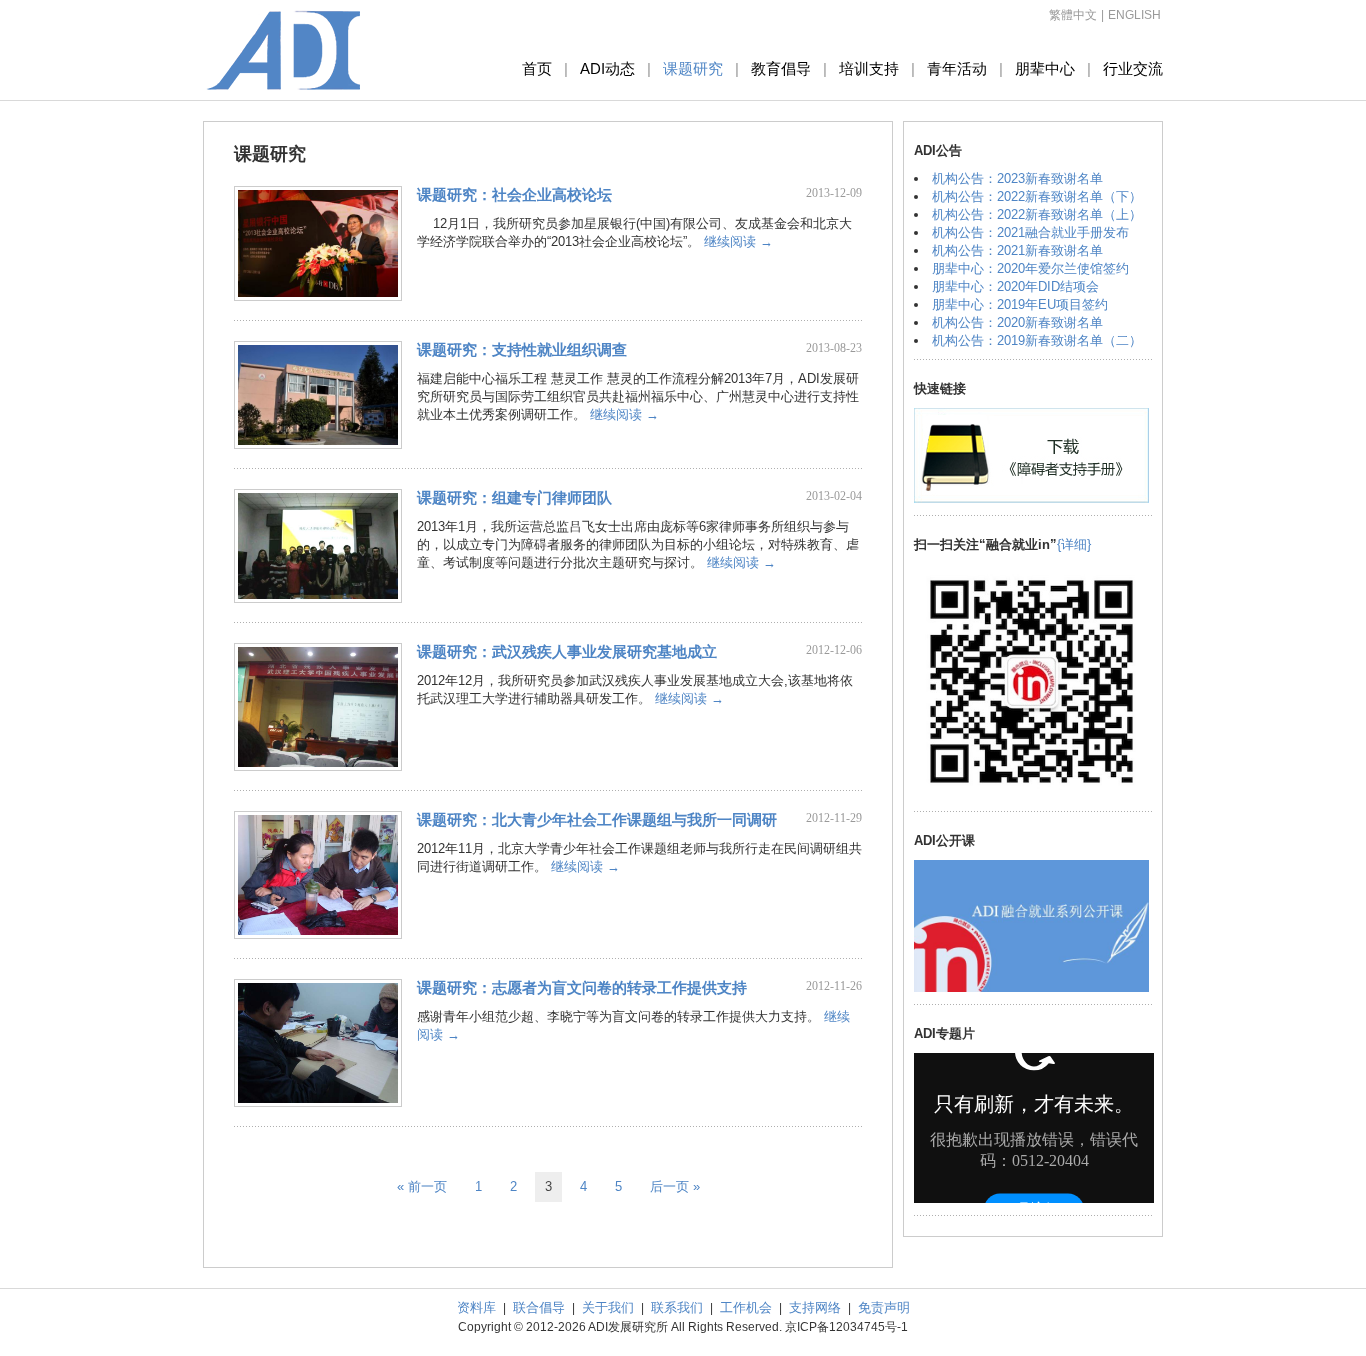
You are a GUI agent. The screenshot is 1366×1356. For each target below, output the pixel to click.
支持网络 (815, 1307)
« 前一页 (422, 1186)
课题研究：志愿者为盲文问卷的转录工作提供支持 (582, 987)
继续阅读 (738, 241)
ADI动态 (607, 68)
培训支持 (869, 68)
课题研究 (693, 68)
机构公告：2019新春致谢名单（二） (1037, 340)
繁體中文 (1073, 15)
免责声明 (884, 1307)
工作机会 (746, 1307)
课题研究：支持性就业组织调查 (522, 349)
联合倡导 (539, 1307)
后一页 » (675, 1186)
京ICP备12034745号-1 (846, 1327)
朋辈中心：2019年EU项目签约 (1020, 304)
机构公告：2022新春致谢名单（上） (1037, 214)
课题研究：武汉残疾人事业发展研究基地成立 (567, 651)
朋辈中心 (1045, 68)
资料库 (476, 1307)
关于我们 (608, 1307)
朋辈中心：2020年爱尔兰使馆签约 (1030, 268)
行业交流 (1133, 68)
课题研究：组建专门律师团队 (514, 497)
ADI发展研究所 (284, 50)
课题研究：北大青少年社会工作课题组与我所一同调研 (597, 819)
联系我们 (677, 1307)
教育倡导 (781, 68)
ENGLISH (1134, 15)
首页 (537, 68)
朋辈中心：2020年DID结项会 (1015, 286)
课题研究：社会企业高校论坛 (514, 194)
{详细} (1074, 544)
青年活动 (957, 68)
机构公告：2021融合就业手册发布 (1030, 232)
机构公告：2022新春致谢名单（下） (1037, 196)
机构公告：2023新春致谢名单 (1017, 178)
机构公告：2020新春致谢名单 (1017, 322)
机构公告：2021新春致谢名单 (1017, 250)
